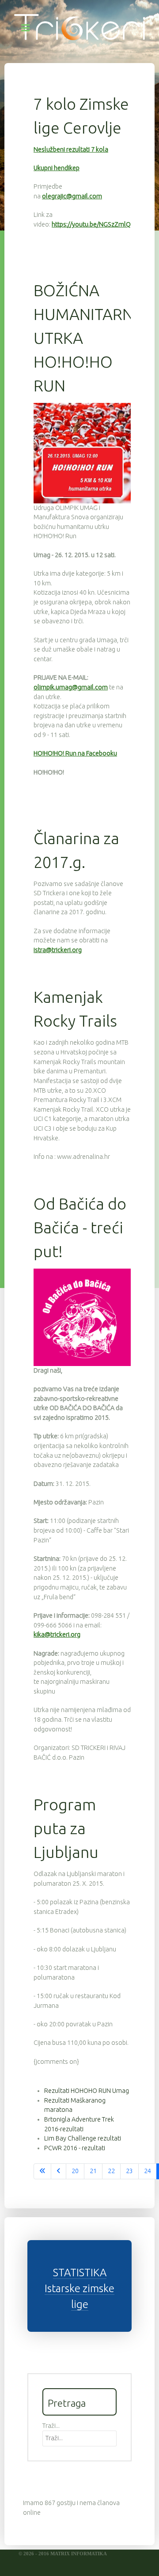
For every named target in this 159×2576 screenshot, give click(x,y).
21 (93, 2171)
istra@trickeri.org (58, 950)
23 (129, 2171)
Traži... (51, 2426)
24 (148, 2171)
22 (111, 2171)
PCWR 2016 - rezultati (75, 2148)
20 (75, 2171)
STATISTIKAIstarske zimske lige (79, 2288)
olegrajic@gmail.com (72, 196)
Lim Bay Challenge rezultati (83, 2138)
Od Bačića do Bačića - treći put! (80, 1227)
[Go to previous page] (59, 2171)
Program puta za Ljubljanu (66, 1828)
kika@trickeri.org (57, 1634)
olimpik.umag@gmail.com (71, 687)
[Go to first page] (42, 2171)
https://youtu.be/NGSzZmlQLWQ (98, 224)
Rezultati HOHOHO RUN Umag (87, 2091)
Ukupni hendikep (57, 168)
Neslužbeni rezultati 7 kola (71, 149)
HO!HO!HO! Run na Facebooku (75, 753)
